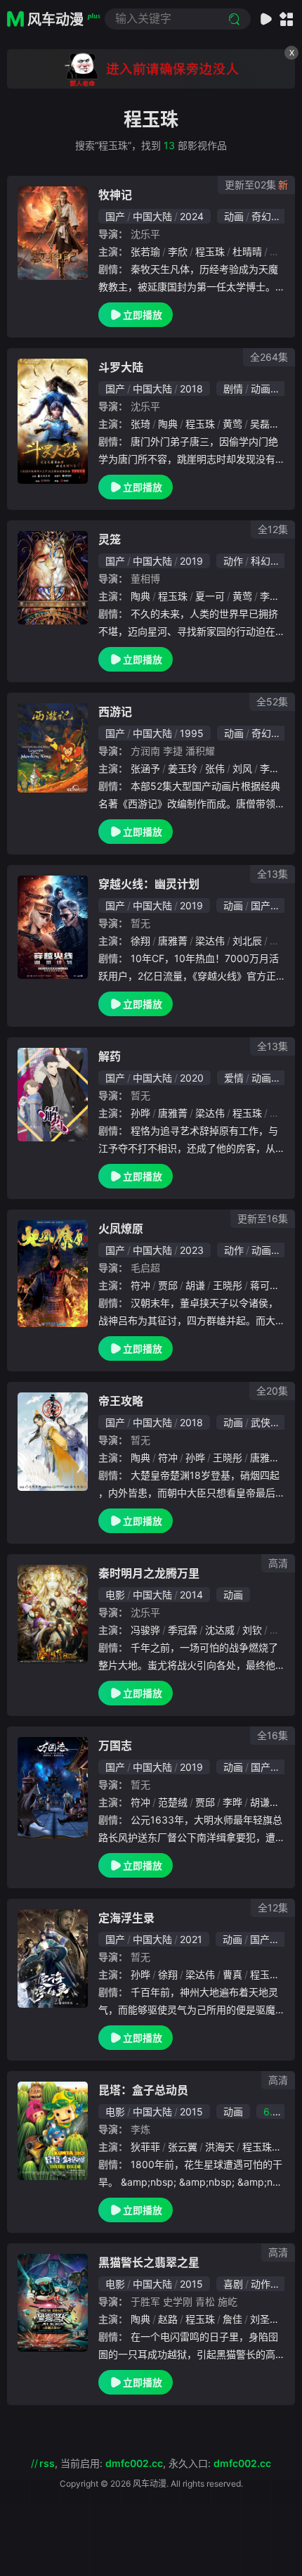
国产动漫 (270, 905)
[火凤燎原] (53, 1274)
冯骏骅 (145, 1630)
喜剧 (233, 2284)
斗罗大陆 (121, 367)
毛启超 (145, 1268)
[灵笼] (53, 578)
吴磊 (260, 424)
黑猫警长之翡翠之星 (149, 2262)
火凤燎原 (121, 1229)
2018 (191, 389)
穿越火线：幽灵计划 (149, 884)
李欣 (178, 251)
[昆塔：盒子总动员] (53, 2131)
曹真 (280, 941)
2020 (192, 1078)
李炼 (140, 2129)
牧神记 (115, 195)
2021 (191, 1939)
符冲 (140, 1285)
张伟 (215, 768)
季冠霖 (183, 1630)
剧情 (233, 389)
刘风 (242, 768)
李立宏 (275, 768)
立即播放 (143, 315)
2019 (191, 561)
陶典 (168, 424)
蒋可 (260, 1285)
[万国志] (53, 1788)
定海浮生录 (126, 1918)
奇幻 (261, 216)
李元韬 (275, 596)
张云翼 (183, 2147)
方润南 (145, 751)
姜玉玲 (183, 768)
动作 (233, 561)
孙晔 (140, 1113)
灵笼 (110, 539)
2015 (191, 2112)
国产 (115, 216)
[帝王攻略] (53, 1442)
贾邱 (168, 1285)
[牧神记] (53, 233)
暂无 (140, 923)
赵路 (168, 2319)
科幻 (261, 561)
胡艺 (280, 1113)
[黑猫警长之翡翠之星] (53, 2303)
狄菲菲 (145, 2147)
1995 (192, 733)
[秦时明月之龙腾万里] (53, 1614)
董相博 (145, 578)
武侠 (261, 1422)
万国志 (115, 1745)
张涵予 (145, 768)
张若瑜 (145, 251)
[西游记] (53, 748)
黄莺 (232, 424)
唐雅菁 (173, 941)
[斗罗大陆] (53, 421)
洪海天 (220, 2147)
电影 (115, 1595)
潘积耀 (200, 751)
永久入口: (220, 2463)
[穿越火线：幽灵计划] (53, 927)
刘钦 (252, 1630)
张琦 (140, 424)
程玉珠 (210, 251)
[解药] (53, 1095)
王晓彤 (228, 1285)
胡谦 (195, 1285)
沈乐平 (145, 234)
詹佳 (232, 2319)
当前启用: (112, 2463)
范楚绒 (173, 1802)
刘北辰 (247, 941)
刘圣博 (265, 2319)
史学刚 (178, 2301)
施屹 (228, 2301)
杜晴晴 (247, 251)
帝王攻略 (121, 1401)
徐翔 (140, 941)
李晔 (232, 1802)
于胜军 (145, 2301)
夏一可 (210, 596)
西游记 (115, 712)
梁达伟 (210, 941)
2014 (191, 1595)
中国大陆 (152, 216)
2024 (192, 216)
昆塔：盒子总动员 (143, 2090)
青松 (205, 2301)
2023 (192, 1250)
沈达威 (220, 1630)
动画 (234, 216)
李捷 (173, 751)
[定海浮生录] (53, 1959)
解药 (110, 1056)
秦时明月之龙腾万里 (149, 1573)
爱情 (234, 1078)
